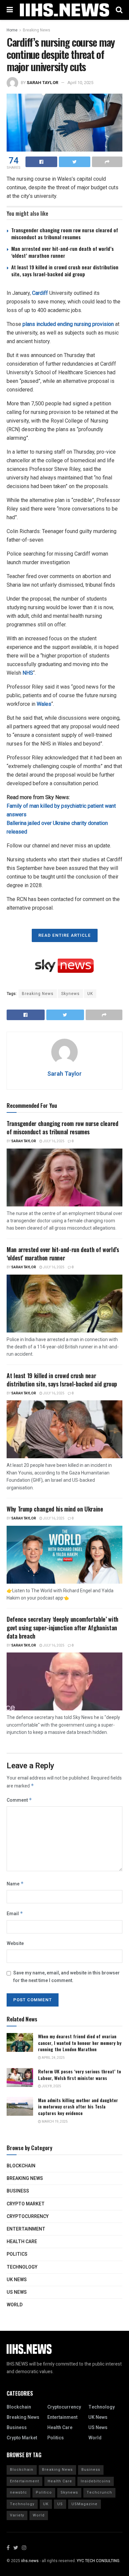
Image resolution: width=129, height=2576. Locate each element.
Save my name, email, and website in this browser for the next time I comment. (66, 1977)
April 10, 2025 (80, 83)
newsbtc (19, 2492)
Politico (44, 2492)
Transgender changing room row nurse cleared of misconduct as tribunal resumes (65, 233)
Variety (17, 2515)
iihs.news (30, 2561)
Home (12, 30)
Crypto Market (26, 2204)
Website (15, 1943)
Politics (17, 2254)
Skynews (70, 994)
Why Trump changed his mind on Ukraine (55, 1509)
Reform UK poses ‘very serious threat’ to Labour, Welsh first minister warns (80, 2075)
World (15, 2305)
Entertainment (26, 2229)
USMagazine (85, 2504)
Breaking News (37, 30)
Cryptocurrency (28, 2216)
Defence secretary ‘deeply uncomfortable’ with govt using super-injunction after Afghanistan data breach (63, 1627)
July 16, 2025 (53, 1141)
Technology (22, 2267)
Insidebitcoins (96, 2481)
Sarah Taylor (43, 83)
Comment (19, 1800)
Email (15, 1914)
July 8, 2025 (51, 2086)
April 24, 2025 (53, 2058)
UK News (17, 2280)
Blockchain (21, 2166)
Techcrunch (99, 2492)
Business (18, 2191)
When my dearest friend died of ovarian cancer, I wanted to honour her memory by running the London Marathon (80, 2043)
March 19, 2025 (54, 2122)
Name (15, 1884)
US (60, 2504)
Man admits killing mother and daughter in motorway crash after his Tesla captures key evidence (78, 2106)
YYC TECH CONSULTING (98, 2561)
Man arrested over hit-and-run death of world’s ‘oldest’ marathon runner (63, 252)
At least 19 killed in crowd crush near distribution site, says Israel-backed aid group (65, 271)
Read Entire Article (65, 935)
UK (90, 994)
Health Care (22, 2242)
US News (17, 2292)
